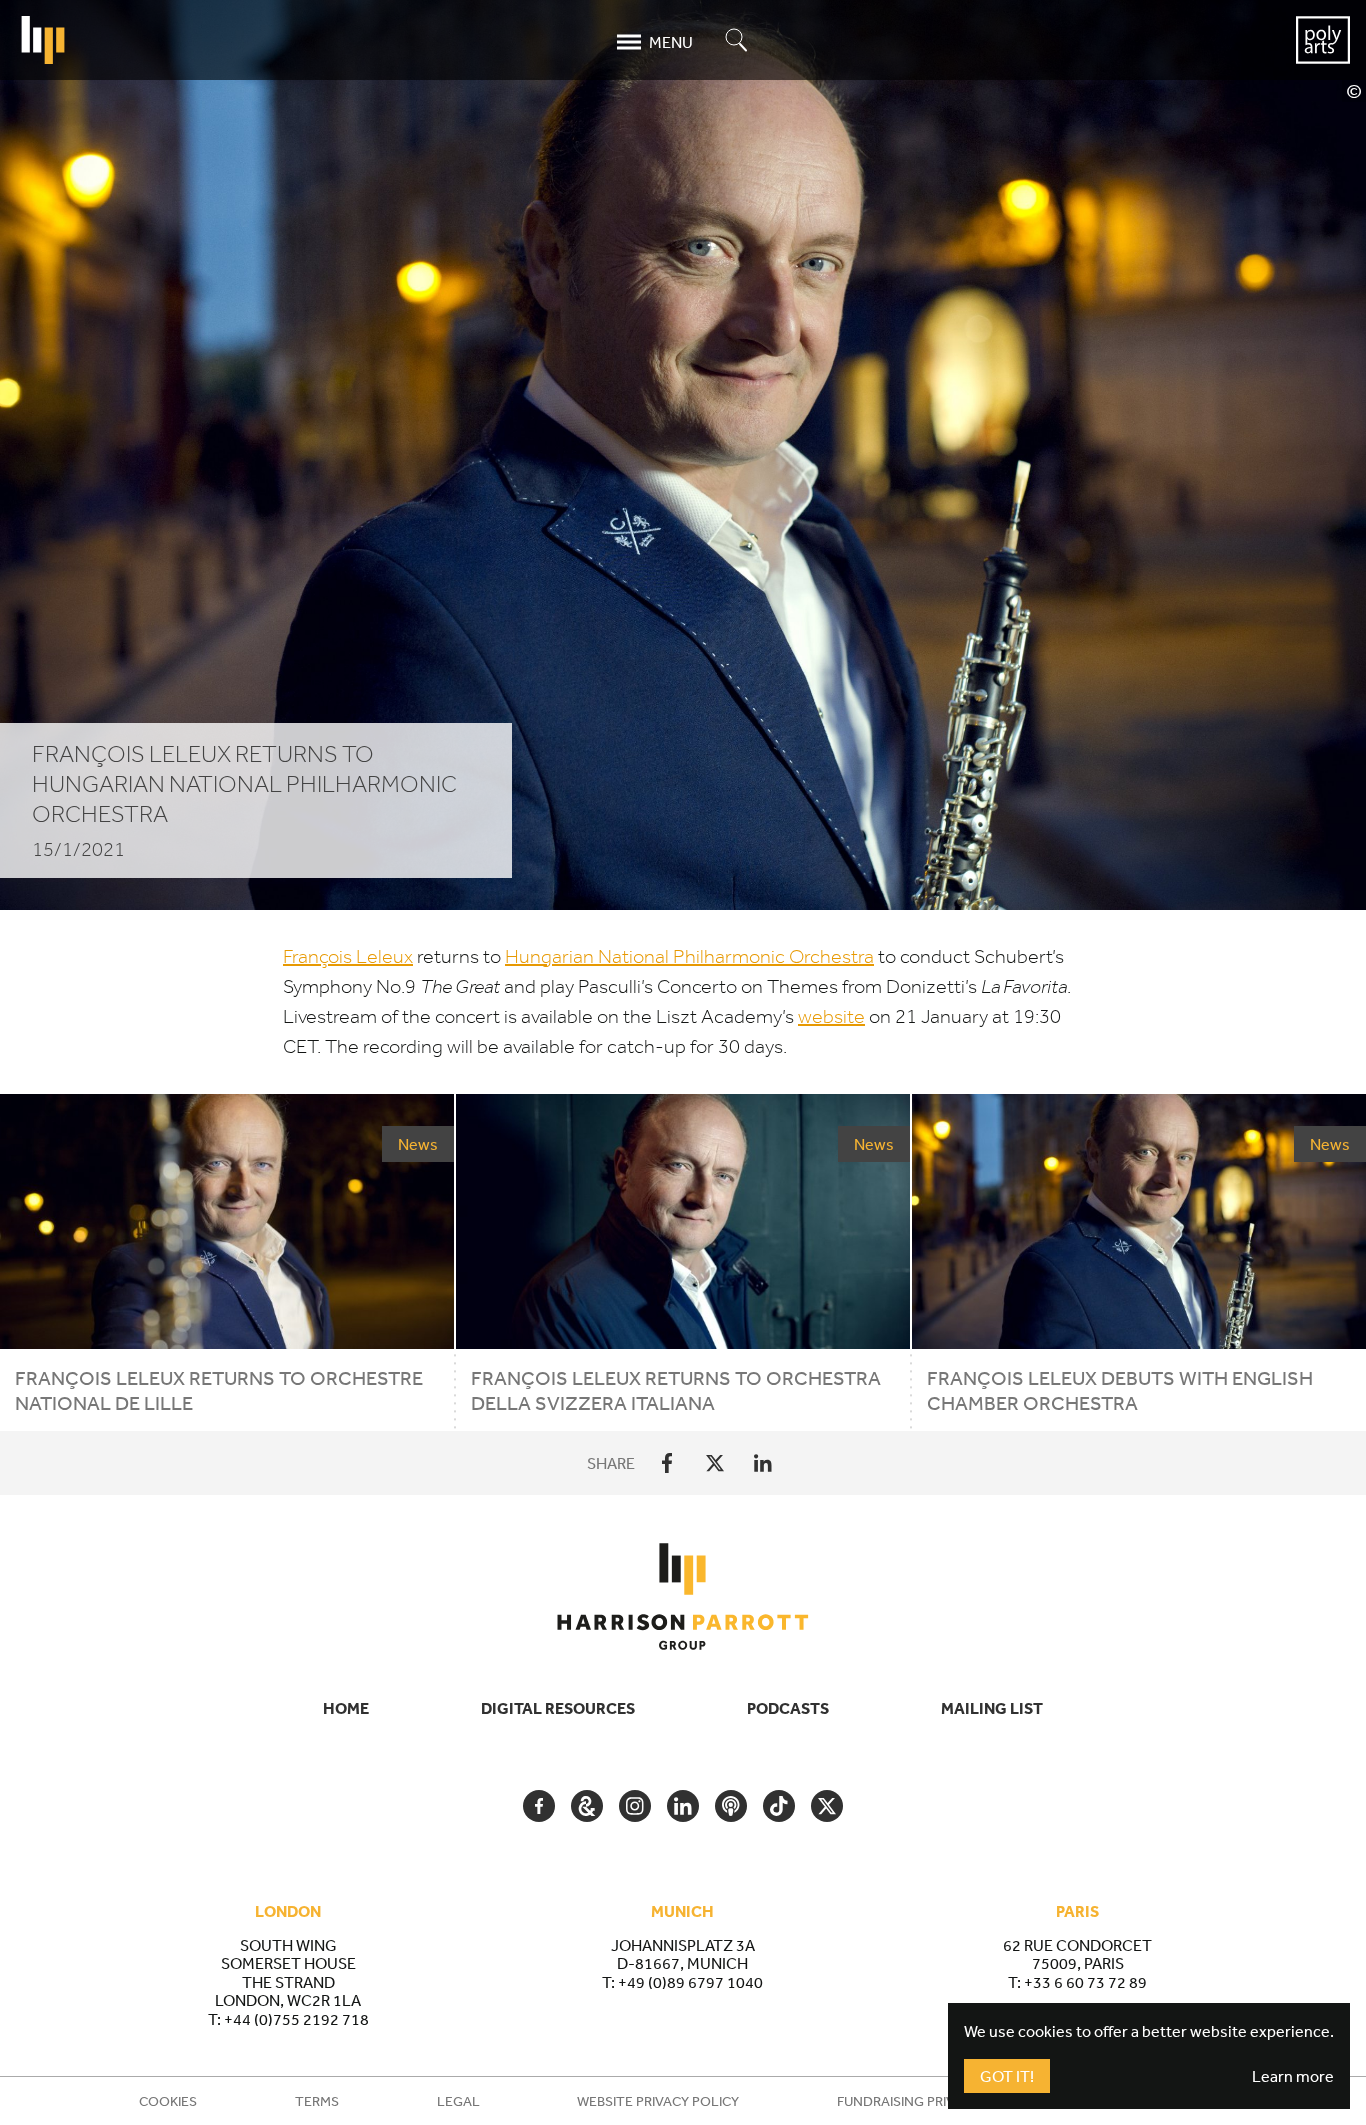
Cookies (168, 2101)
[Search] (737, 41)
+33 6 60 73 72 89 (1085, 1982)
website (831, 1016)
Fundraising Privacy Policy (933, 2101)
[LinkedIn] (763, 1463)
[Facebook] (667, 1463)
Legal (458, 2101)
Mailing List (992, 1708)
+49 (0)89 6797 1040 (690, 1982)
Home (346, 1708)
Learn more (1293, 2076)
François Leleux (348, 956)
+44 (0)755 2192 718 (296, 2019)
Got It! (1007, 2076)
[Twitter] (715, 1463)
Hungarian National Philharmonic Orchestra (689, 956)
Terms (317, 2101)
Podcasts (788, 1708)
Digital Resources (558, 1708)
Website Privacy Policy (658, 2101)
